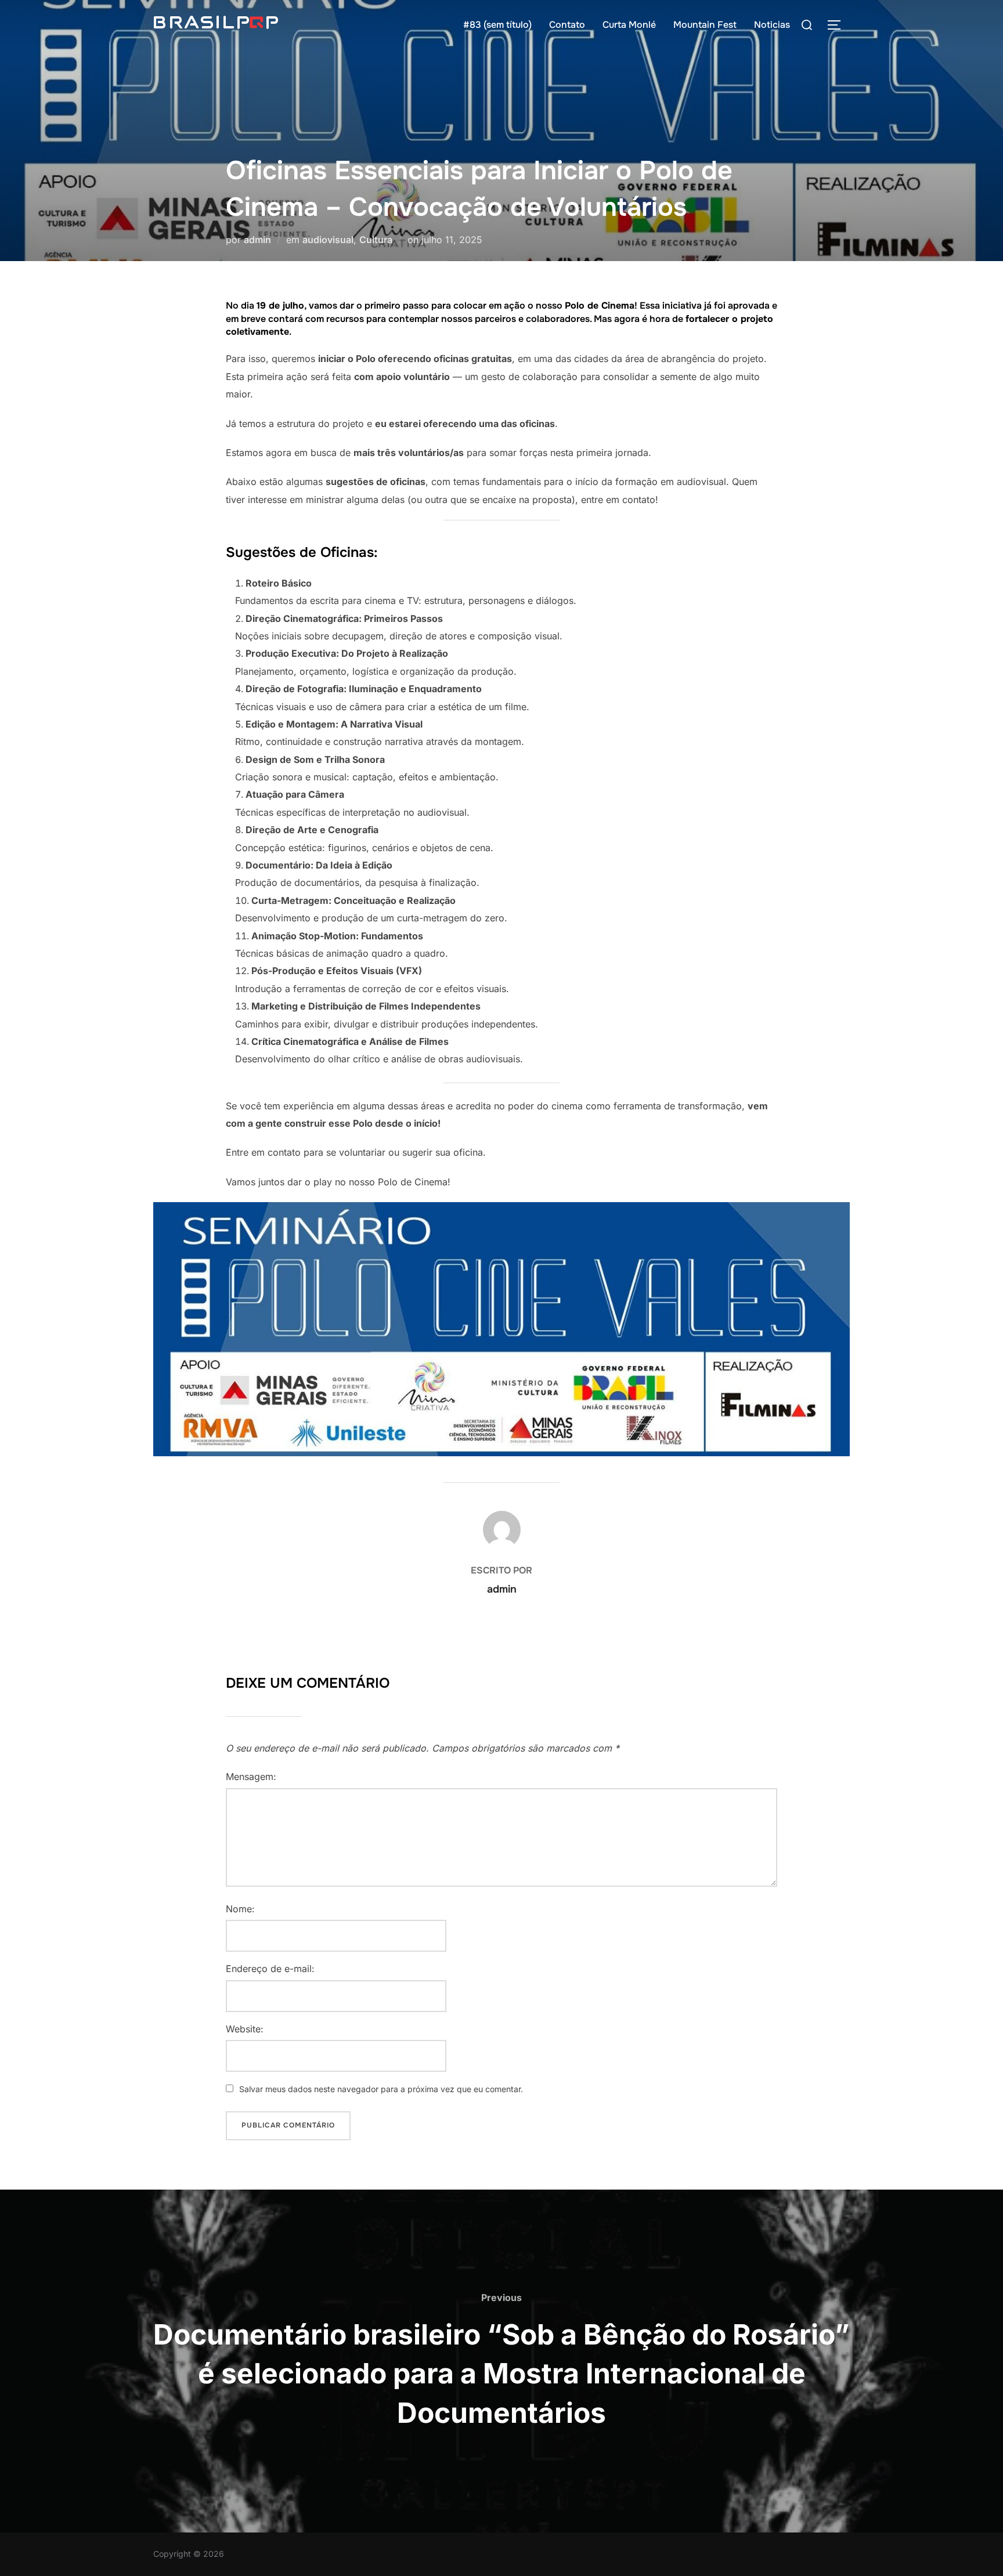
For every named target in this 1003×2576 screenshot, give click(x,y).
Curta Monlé (629, 25)
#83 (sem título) (497, 25)
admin (257, 240)
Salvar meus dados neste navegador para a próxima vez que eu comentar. (381, 2089)
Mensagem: (251, 1777)
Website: (245, 2029)
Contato (567, 25)
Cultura (376, 240)
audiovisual (328, 240)
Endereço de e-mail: (270, 1969)
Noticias (772, 25)
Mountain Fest (705, 25)
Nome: (240, 1909)
